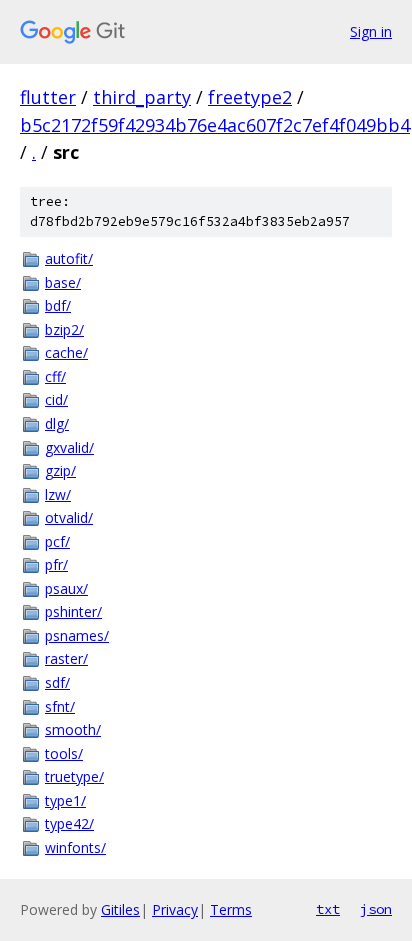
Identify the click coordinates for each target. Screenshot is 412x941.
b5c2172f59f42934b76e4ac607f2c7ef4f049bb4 (215, 125)
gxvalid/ (69, 447)
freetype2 (250, 97)
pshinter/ (73, 611)
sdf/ (57, 682)
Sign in (371, 31)
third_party (142, 97)
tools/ (64, 753)
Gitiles (120, 909)
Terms (231, 909)
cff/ (55, 376)
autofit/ (69, 258)
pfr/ (56, 564)
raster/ (66, 658)
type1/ (65, 800)
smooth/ (73, 729)
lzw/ (58, 494)
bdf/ (58, 305)
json (376, 909)
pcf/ (57, 541)
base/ (63, 282)
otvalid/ (69, 517)
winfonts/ (75, 847)
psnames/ (77, 635)
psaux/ (66, 588)
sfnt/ (60, 706)
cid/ (56, 399)
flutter (48, 97)
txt (328, 909)
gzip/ (60, 470)
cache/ (66, 352)
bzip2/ (64, 329)
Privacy (175, 909)
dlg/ (57, 423)
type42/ (69, 823)
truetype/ (74, 776)
